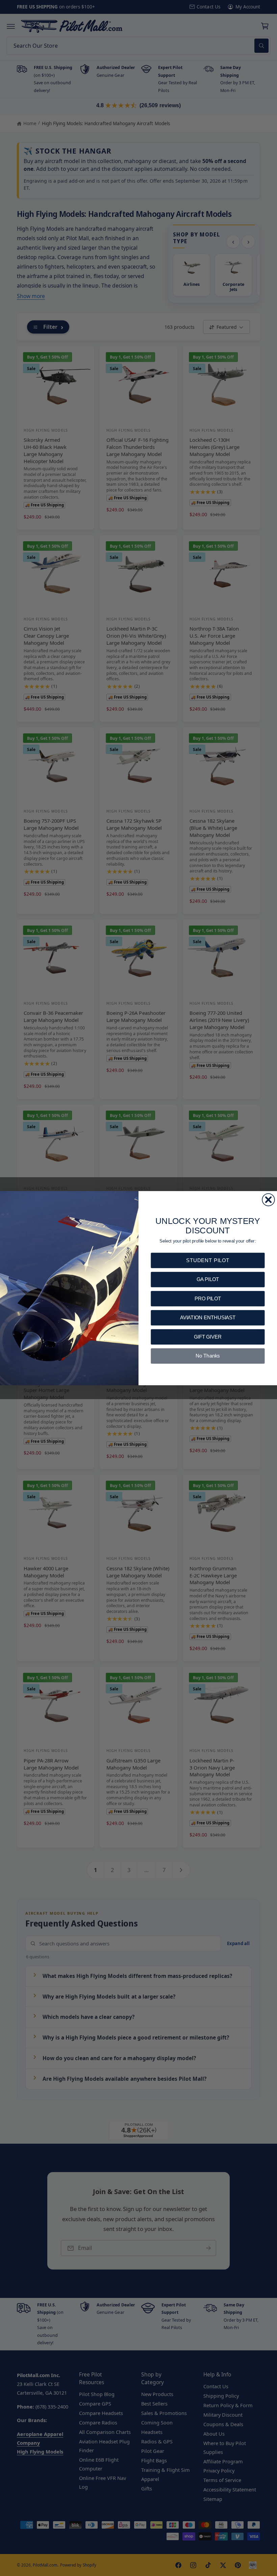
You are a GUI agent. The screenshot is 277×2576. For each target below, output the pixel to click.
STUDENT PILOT (208, 1260)
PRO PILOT (208, 1298)
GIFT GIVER (208, 1336)
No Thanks (208, 1356)
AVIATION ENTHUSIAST (208, 1317)
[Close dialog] (268, 1200)
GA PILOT (208, 1279)
